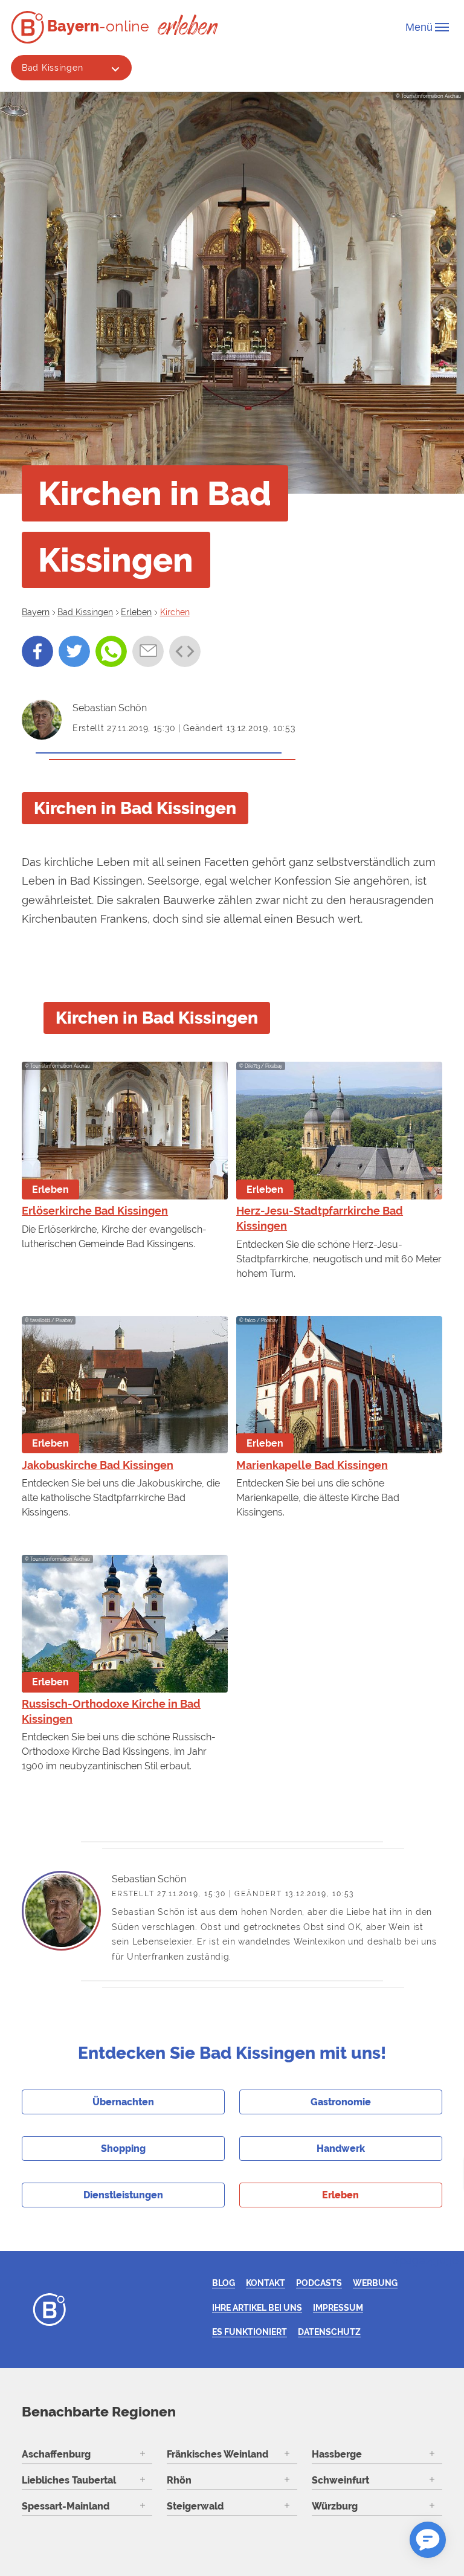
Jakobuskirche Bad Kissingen (98, 1465)
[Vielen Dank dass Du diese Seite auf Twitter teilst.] (74, 651)
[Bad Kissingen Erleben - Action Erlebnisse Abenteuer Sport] (188, 24)
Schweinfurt (340, 2480)
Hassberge (337, 2454)
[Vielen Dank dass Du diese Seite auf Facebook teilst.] (37, 651)
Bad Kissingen (52, 67)
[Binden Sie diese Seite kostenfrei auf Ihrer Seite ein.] (185, 651)
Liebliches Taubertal (69, 2480)
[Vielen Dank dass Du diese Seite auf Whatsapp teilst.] (111, 651)
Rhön (179, 2480)
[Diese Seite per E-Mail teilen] (148, 651)
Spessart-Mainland (66, 2506)
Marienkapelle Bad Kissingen (312, 1465)
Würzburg (335, 2506)
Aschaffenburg (56, 2454)
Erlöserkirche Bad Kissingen (95, 1211)
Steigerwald (195, 2506)
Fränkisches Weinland (217, 2454)
